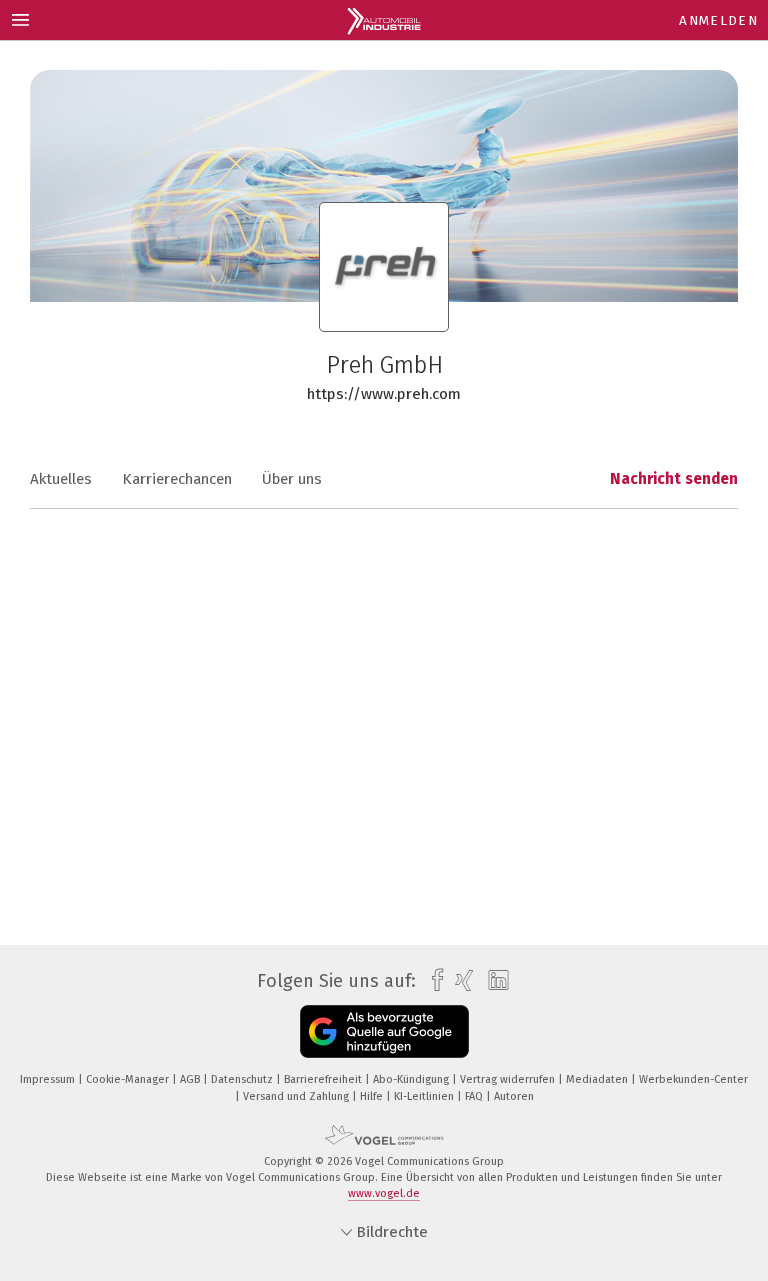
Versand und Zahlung (297, 1096)
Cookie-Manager (129, 1079)
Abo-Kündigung (412, 1079)
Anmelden (718, 20)
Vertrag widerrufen (509, 1079)
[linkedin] (493, 981)
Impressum (49, 1079)
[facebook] (432, 980)
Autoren (514, 1096)
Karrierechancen (177, 479)
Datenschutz (243, 1079)
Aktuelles (61, 479)
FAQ (475, 1096)
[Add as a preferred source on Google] (384, 1031)
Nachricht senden (674, 479)
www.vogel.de (384, 1193)
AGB (191, 1079)
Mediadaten (598, 1079)
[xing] (459, 980)
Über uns (292, 479)
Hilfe (373, 1096)
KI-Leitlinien (425, 1096)
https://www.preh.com (384, 394)
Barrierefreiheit (324, 1079)
